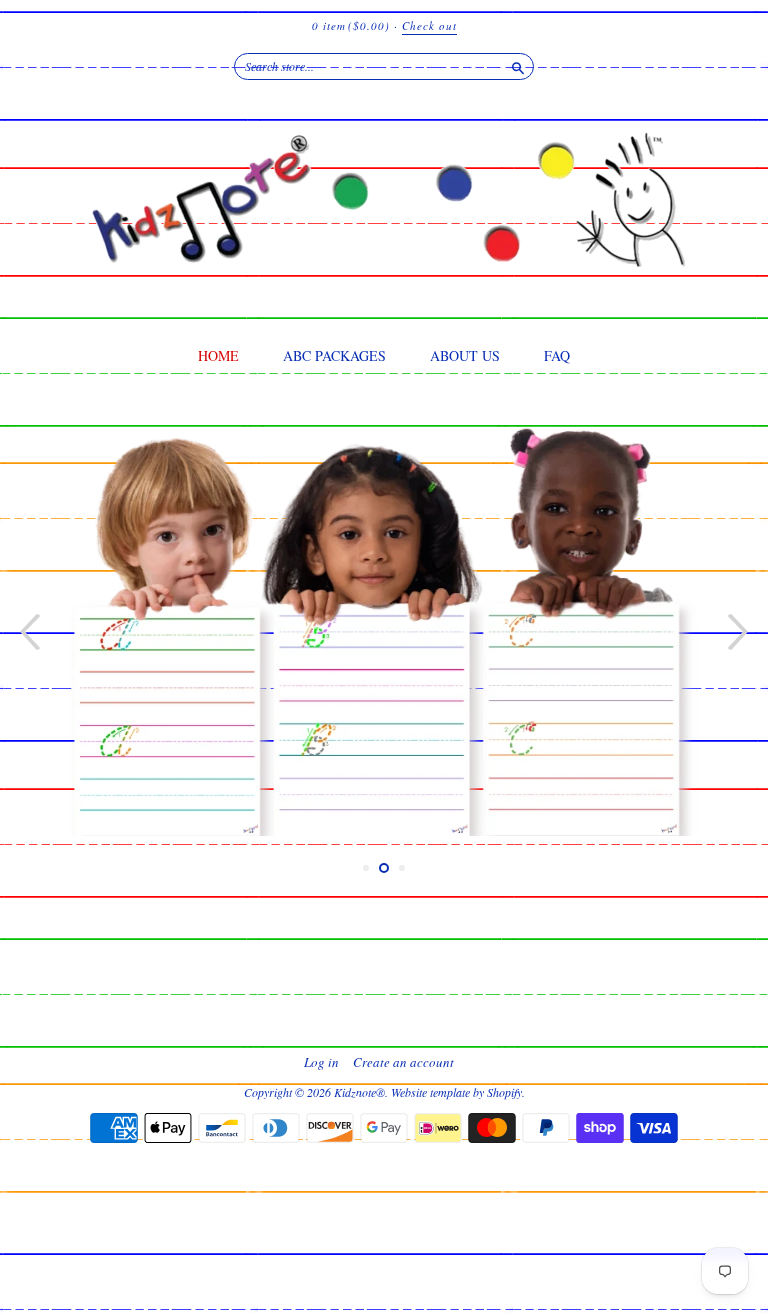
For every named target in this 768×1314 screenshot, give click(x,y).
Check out (429, 25)
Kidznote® (359, 1092)
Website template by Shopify (456, 1092)
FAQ (557, 355)
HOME (218, 355)
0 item (351, 25)
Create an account (403, 1062)
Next (740, 631)
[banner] (384, 215)
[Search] (518, 66)
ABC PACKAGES (334, 355)
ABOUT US (465, 355)
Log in (321, 1062)
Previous (27, 631)
